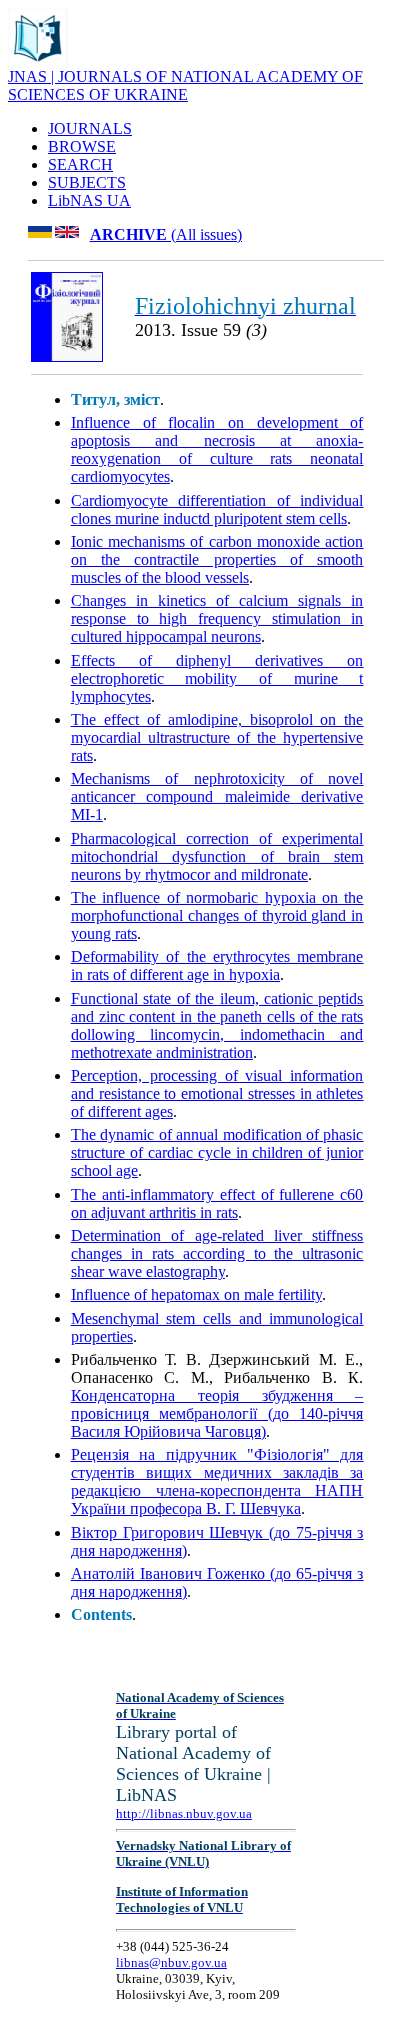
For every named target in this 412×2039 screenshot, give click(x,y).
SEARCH (80, 164)
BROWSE (82, 146)
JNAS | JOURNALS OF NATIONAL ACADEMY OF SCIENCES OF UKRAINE (185, 85)
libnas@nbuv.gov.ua (171, 1962)
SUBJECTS (87, 182)
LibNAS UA (89, 200)
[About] (38, 62)
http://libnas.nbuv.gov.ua (184, 1813)
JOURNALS (90, 128)
